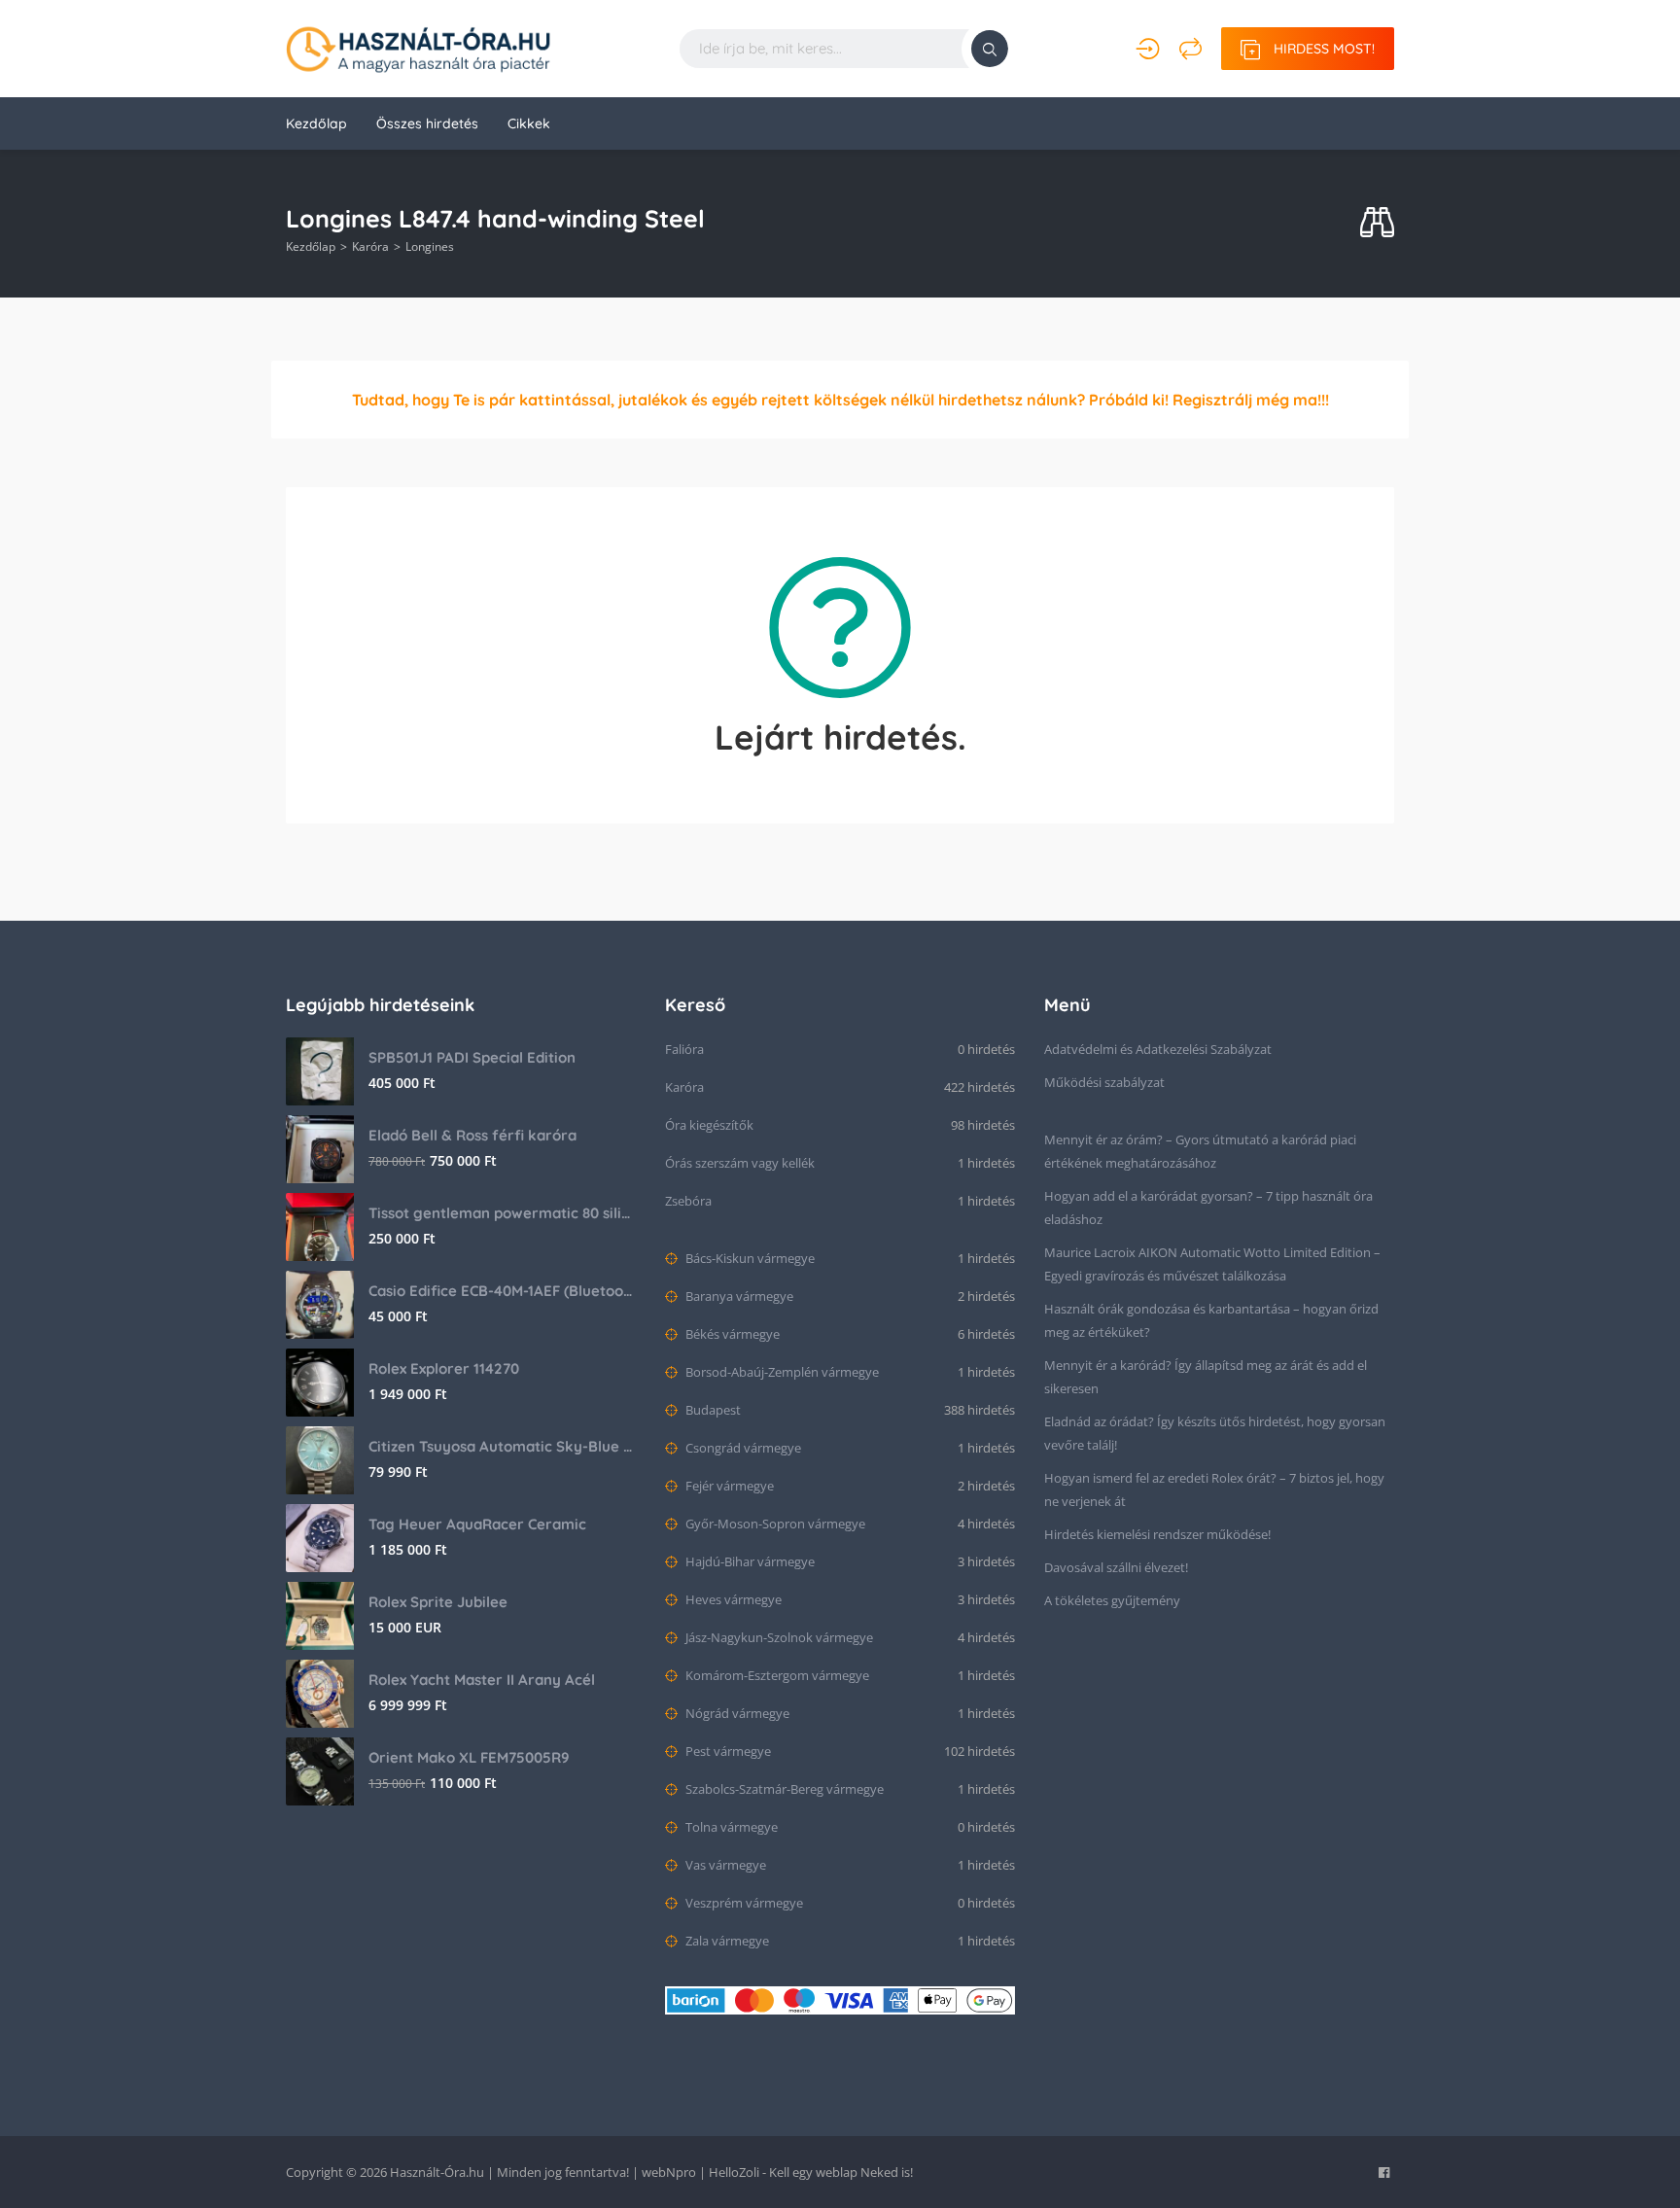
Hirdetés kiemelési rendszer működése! (1157, 1534)
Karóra (370, 246)
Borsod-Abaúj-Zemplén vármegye (781, 1372)
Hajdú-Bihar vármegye (749, 1561)
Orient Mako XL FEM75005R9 (469, 1757)
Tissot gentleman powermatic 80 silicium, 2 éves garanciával (502, 1213)
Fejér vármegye (728, 1486)
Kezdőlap (316, 123)
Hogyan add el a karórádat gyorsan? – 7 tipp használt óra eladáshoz (1208, 1208)
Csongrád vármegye (742, 1448)
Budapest (712, 1410)
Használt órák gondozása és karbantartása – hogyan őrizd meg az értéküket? (1211, 1320)
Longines (430, 246)
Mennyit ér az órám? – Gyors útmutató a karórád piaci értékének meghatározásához (1200, 1151)
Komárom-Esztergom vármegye (776, 1675)
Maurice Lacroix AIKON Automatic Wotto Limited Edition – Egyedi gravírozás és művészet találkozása (1212, 1264)
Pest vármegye (727, 1751)
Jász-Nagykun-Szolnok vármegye (778, 1637)
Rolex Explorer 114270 (444, 1368)
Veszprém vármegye (743, 1903)
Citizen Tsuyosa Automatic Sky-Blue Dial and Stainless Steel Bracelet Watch (502, 1446)
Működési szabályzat (1104, 1082)
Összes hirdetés (427, 123)
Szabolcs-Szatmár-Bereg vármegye (783, 1789)
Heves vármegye (732, 1599)
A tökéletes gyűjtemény (1112, 1600)
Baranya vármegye (738, 1296)
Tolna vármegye (730, 1827)
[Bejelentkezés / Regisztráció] (1148, 49)
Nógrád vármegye (736, 1713)
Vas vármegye (724, 1865)
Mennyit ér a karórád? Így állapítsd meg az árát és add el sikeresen (1206, 1377)
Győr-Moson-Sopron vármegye (774, 1524)
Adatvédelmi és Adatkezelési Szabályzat (1158, 1049)
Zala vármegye (726, 1941)
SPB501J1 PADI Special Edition (472, 1057)
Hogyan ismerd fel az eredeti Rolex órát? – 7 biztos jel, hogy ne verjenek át (1214, 1490)
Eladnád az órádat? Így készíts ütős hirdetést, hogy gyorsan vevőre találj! (1215, 1433)
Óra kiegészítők (709, 1125)
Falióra (684, 1049)
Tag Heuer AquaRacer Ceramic (477, 1524)
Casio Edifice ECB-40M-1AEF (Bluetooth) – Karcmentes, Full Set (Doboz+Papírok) (502, 1291)
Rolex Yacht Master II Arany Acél (482, 1680)
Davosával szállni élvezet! (1116, 1567)
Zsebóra (688, 1201)
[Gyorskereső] (1377, 223)
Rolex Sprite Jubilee (438, 1602)
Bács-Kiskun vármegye (749, 1258)
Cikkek (529, 123)
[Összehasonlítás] (1190, 49)
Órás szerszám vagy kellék (740, 1163)
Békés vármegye (731, 1334)
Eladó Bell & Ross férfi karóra (472, 1135)
